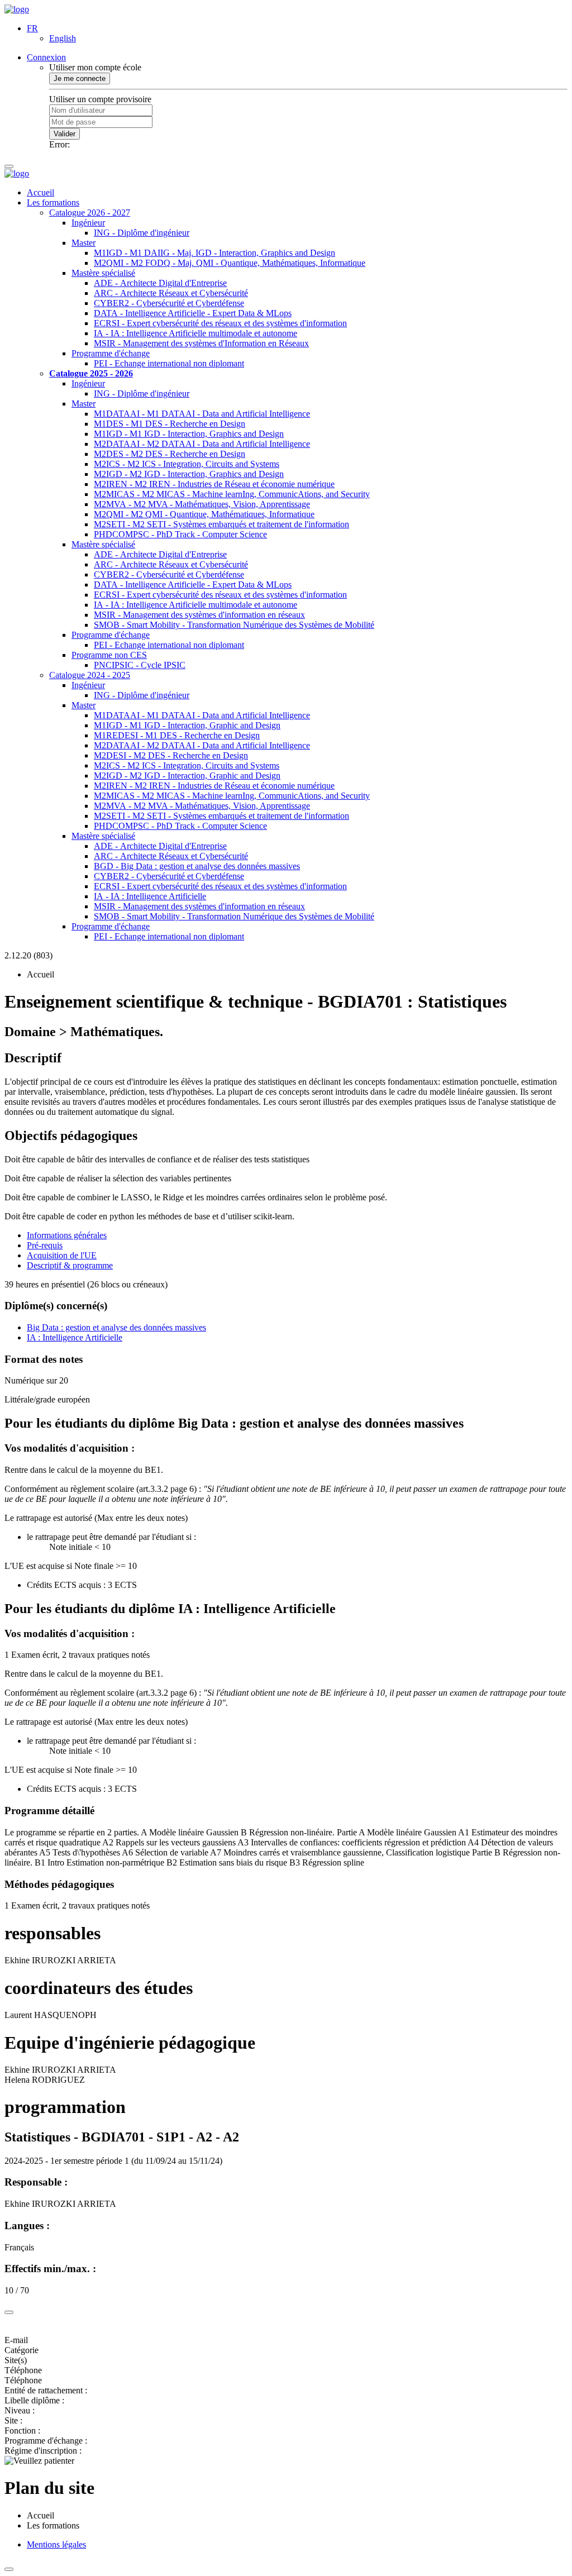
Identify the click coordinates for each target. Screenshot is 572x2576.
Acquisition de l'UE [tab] (62, 1255)
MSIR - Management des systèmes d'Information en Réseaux (201, 343)
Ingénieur (88, 223)
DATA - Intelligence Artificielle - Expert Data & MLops (193, 313)
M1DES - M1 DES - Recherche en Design (170, 424)
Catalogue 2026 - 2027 (90, 213)
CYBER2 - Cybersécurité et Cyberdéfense (169, 303)
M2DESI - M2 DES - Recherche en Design (171, 755)
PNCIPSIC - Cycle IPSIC (140, 665)
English (63, 38)
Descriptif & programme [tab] (70, 1265)
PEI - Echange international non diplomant (169, 363)
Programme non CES (109, 655)
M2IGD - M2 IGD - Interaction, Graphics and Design (189, 474)
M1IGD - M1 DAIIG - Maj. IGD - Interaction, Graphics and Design (214, 253)
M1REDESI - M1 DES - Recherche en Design (177, 735)
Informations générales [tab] (67, 1235)
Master (84, 243)
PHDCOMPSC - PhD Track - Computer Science (180, 534)
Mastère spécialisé (103, 273)
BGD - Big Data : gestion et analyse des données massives (197, 866)
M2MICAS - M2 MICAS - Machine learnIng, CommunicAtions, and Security (232, 494)
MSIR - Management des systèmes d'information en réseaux (199, 615)
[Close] (9, 2312)
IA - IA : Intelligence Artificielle (150, 896)
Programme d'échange (111, 353)
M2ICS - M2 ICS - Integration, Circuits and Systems (187, 464)
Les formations (53, 202)
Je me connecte (80, 78)
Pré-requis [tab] (45, 1245)
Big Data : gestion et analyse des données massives (116, 1327)
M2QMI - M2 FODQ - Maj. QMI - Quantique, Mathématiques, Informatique (230, 263)
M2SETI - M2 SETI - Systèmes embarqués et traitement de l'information (221, 524)
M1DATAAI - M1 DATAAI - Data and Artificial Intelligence (202, 414)
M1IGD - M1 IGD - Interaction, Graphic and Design (187, 725)
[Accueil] (17, 9)
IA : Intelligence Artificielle (75, 1337)
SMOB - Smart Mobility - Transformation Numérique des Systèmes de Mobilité (234, 625)
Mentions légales (56, 2544)
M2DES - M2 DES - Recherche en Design (170, 454)
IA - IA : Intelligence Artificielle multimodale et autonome (196, 333)
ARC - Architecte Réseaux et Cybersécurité (171, 293)
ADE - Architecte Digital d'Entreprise (160, 283)
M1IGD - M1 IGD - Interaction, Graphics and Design (189, 434)
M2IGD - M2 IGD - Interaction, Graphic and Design (187, 776)
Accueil (40, 192)
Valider (65, 134)
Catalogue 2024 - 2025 (90, 675)
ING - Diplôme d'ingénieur (142, 233)
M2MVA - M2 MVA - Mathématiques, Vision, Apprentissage (202, 504)
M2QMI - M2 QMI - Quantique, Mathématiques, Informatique (204, 514)
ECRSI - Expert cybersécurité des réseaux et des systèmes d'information (220, 323)
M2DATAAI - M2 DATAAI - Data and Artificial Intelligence (202, 444)
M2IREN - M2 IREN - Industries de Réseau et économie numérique (214, 484)
